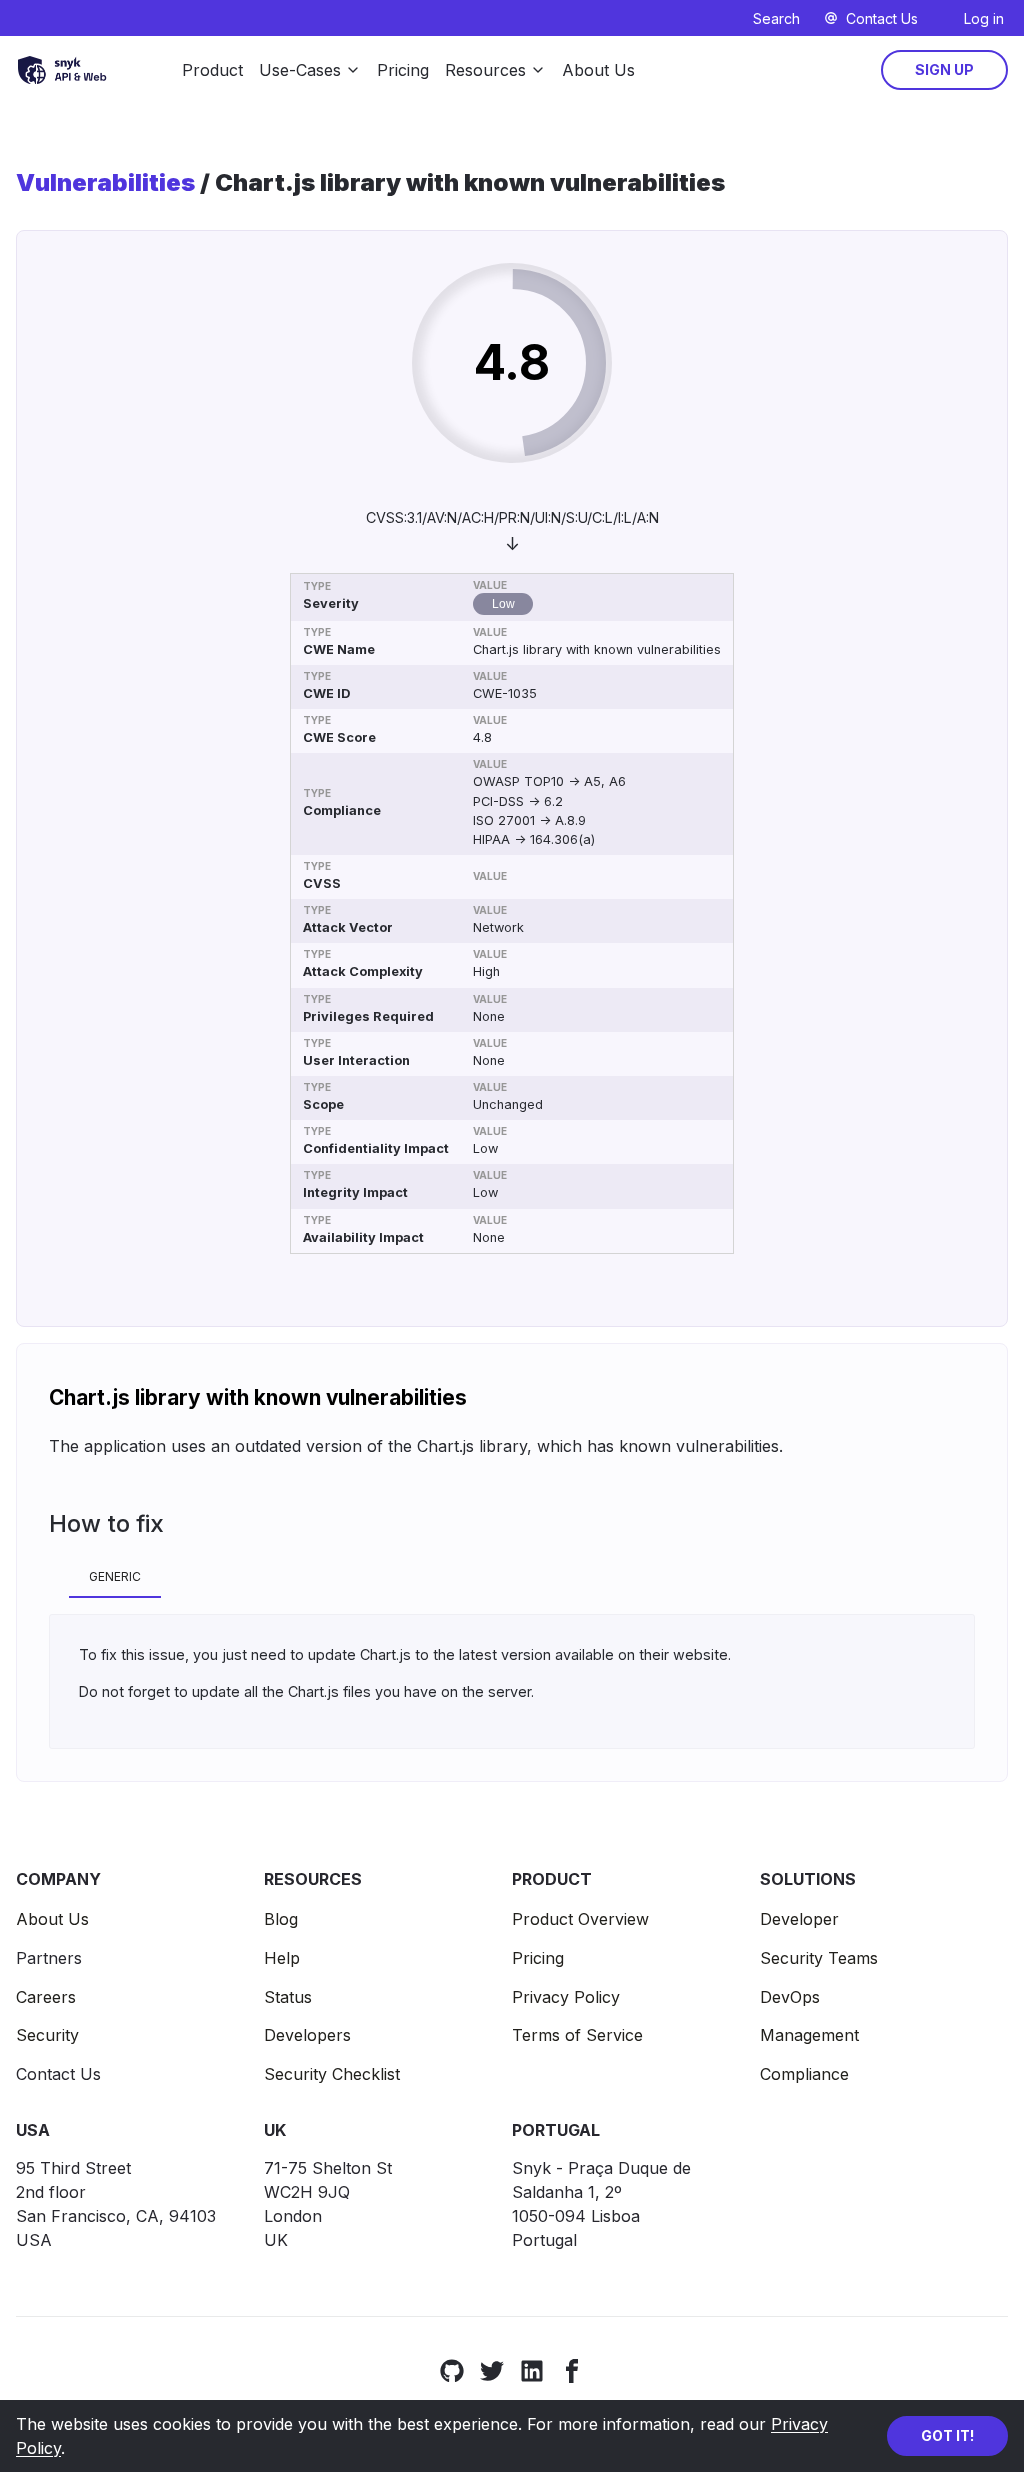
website (700, 1654)
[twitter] (492, 2370)
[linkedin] (532, 2370)
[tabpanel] (512, 1681)
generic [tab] (115, 1576)
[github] (452, 2370)
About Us (598, 70)
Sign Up (944, 69)
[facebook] (572, 2370)
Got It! (947, 2435)
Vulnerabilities (105, 183)
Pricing (403, 70)
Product (212, 70)
